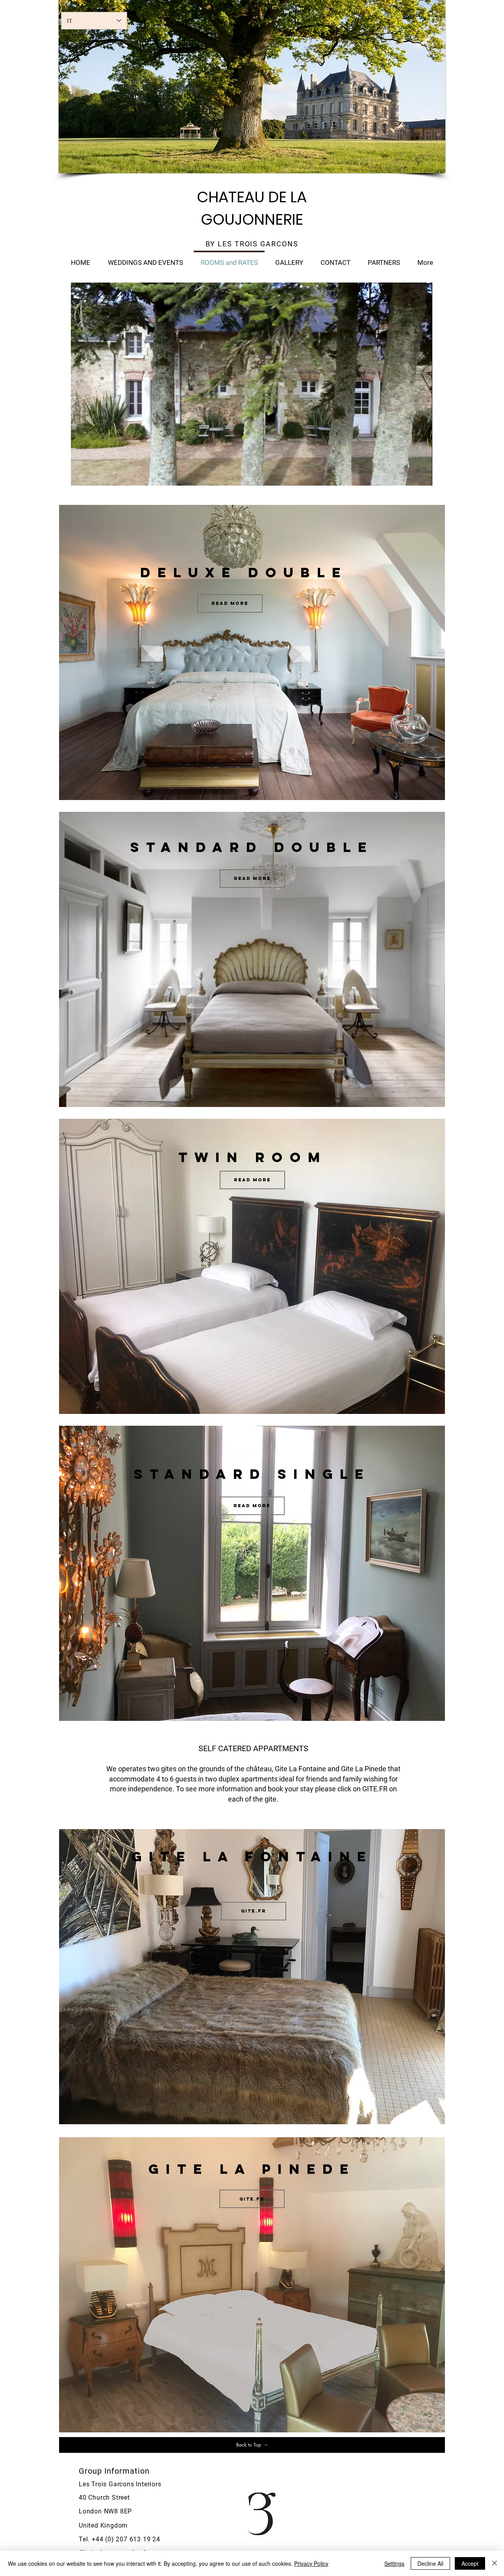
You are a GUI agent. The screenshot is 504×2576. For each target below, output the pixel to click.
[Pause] (81, 475)
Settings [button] (394, 2563)
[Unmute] (94, 475)
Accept (470, 2563)
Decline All (430, 2563)
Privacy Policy (311, 2563)
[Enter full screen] (422, 475)
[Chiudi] (495, 2563)
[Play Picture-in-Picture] (408, 475)
